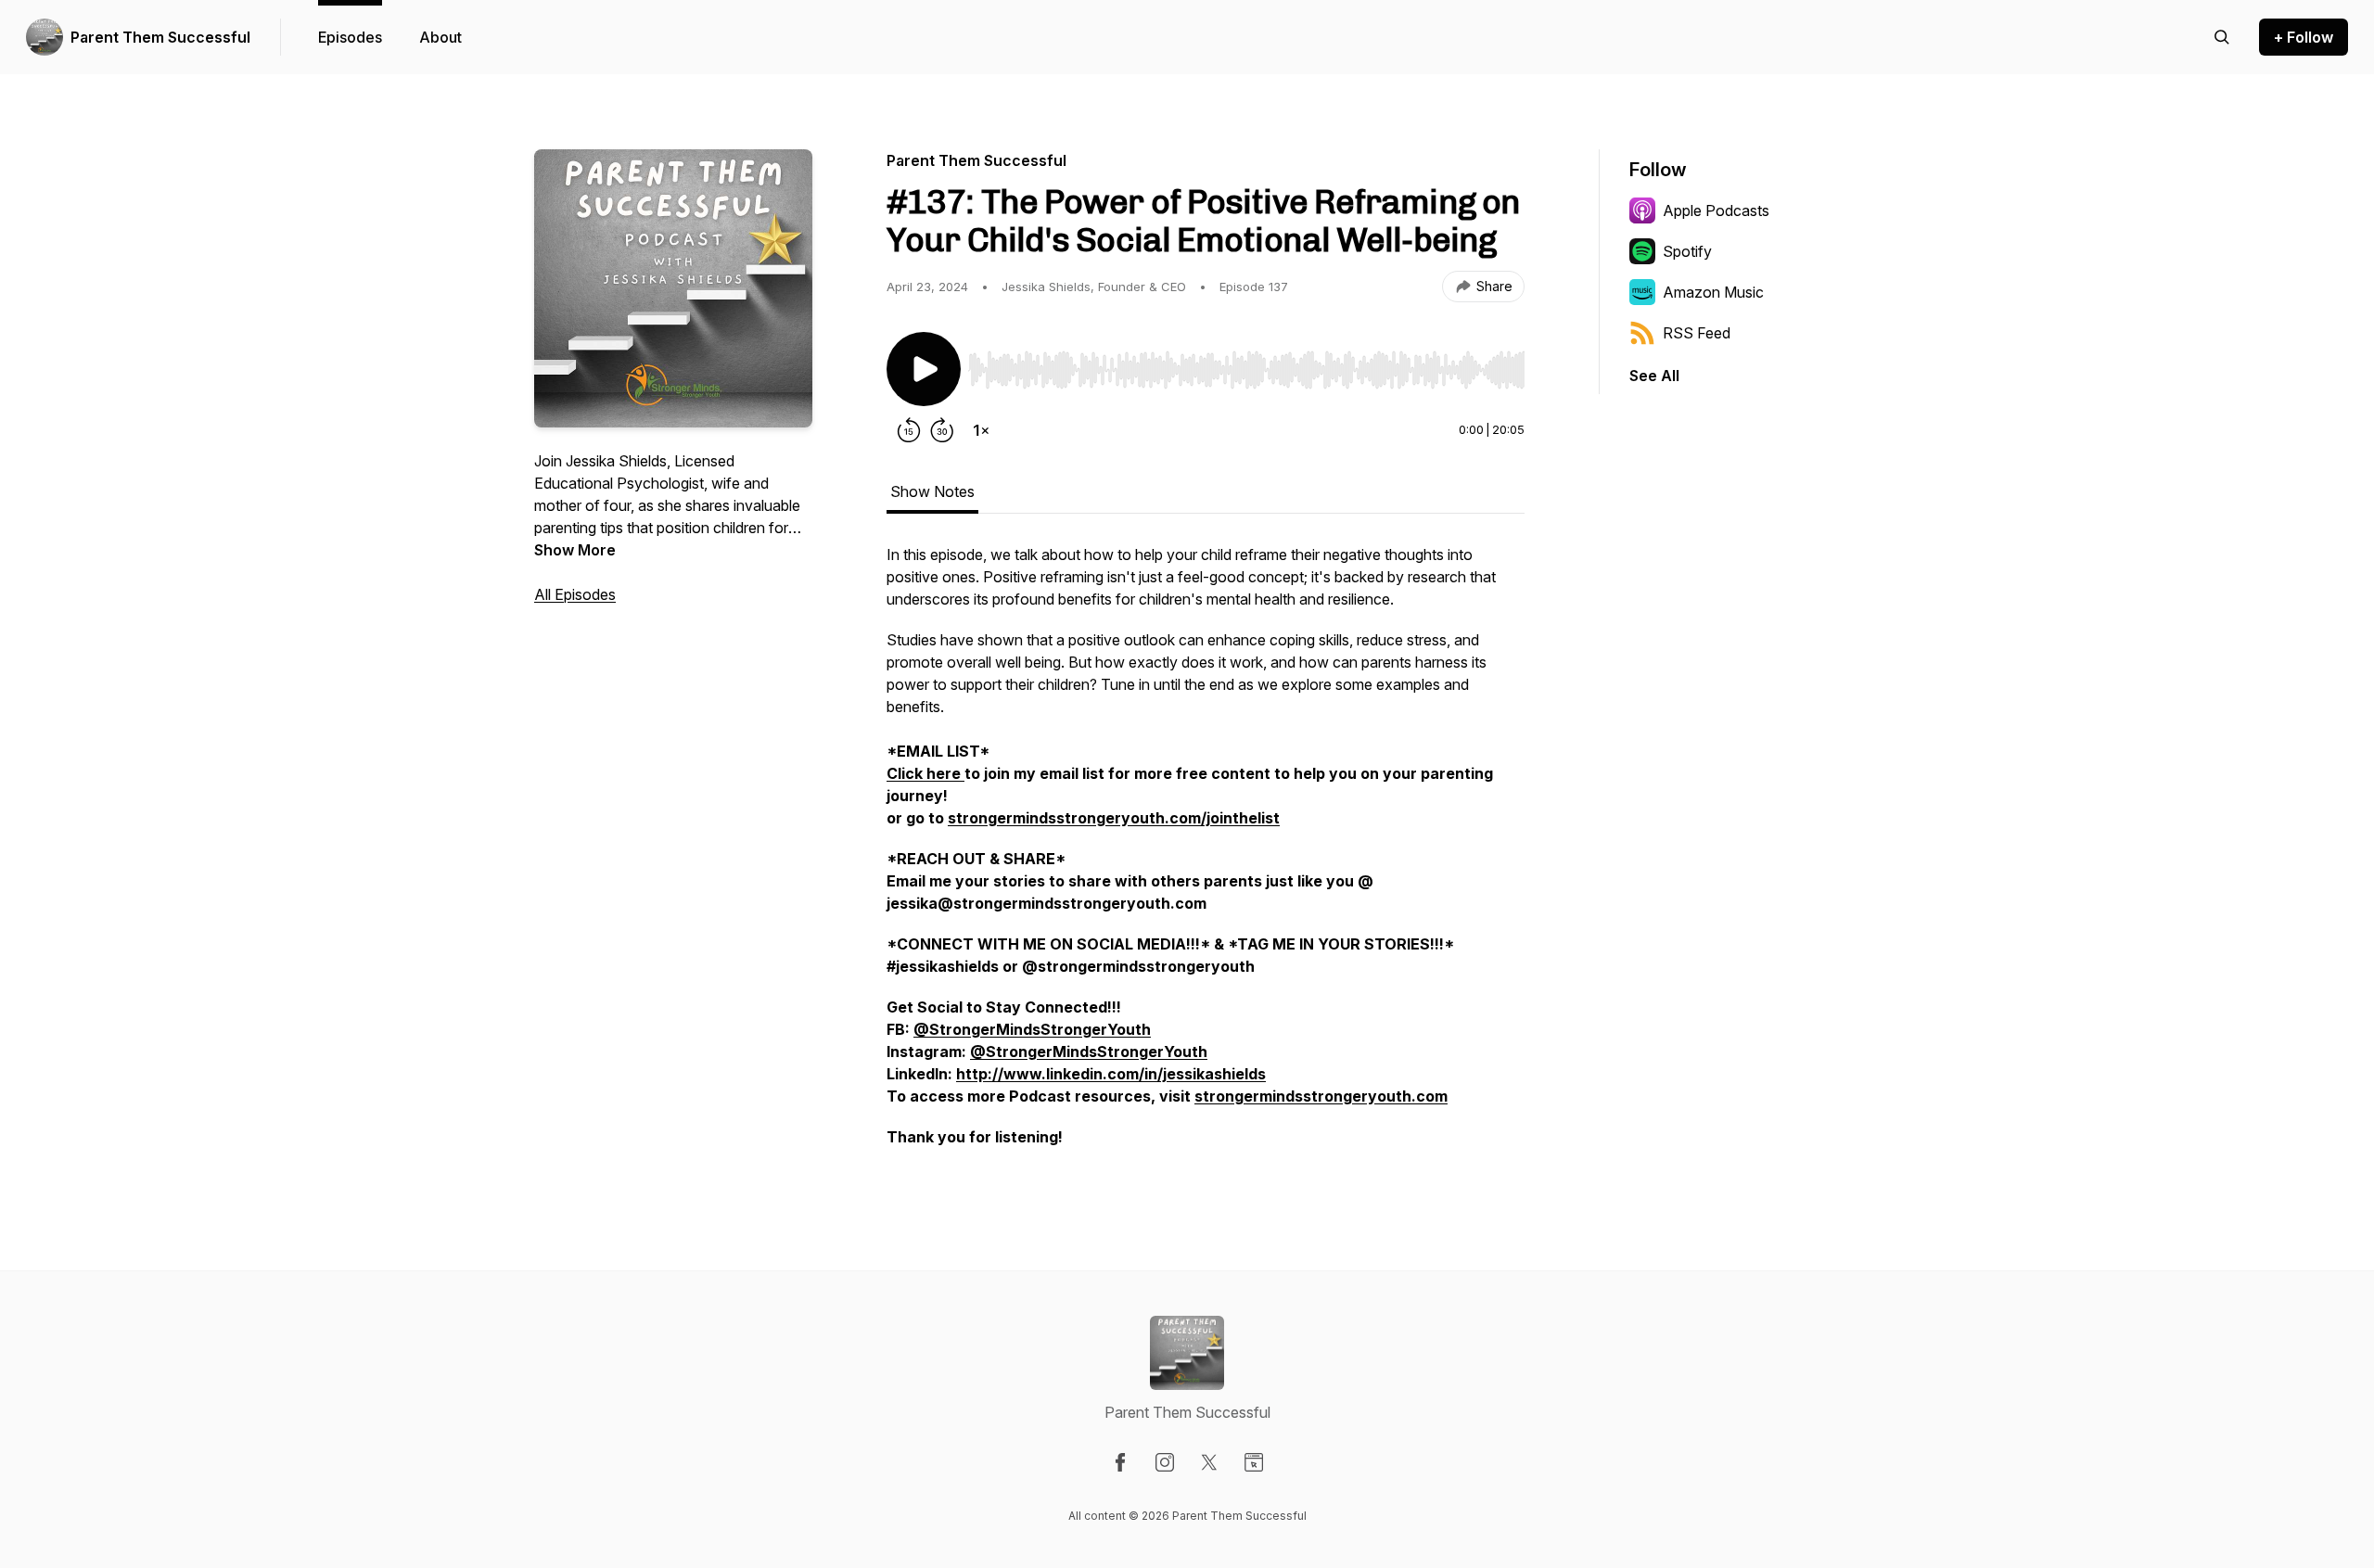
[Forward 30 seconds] (942, 430)
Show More (575, 550)
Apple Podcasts (1716, 210)
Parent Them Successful (160, 37)
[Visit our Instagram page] (1165, 1462)
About (440, 37)
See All (1654, 376)
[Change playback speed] (981, 430)
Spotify (1687, 251)
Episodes (350, 37)
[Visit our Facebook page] (1120, 1462)
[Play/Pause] (924, 369)
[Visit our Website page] (1254, 1462)
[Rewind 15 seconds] (909, 430)
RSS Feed (1697, 333)
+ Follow (2304, 37)
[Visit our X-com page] (1209, 1462)
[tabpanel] (1206, 855)
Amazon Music (1713, 292)
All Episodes (575, 594)
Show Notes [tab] (932, 491)
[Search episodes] (2222, 37)
